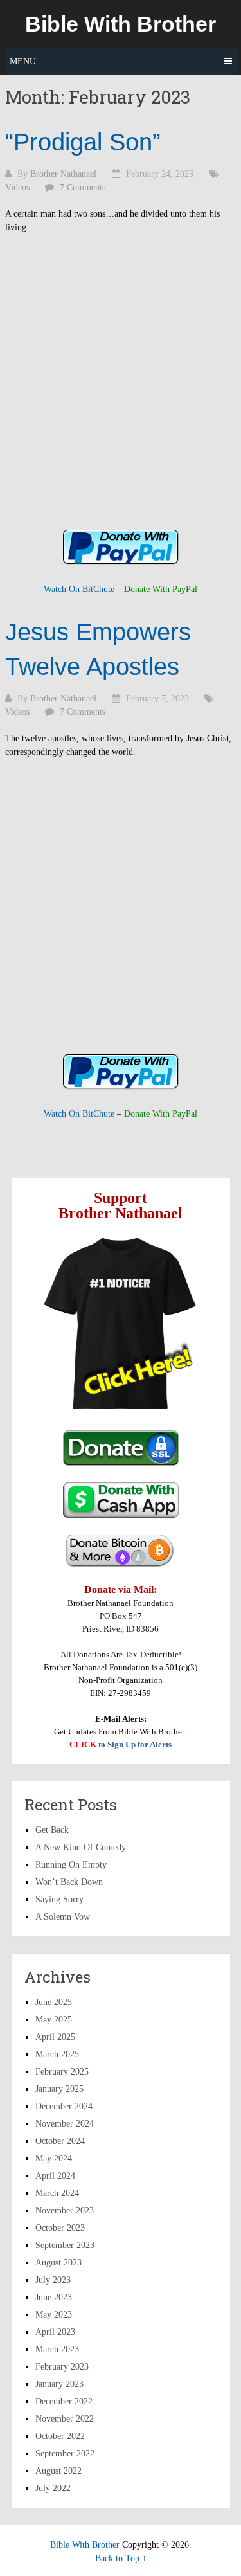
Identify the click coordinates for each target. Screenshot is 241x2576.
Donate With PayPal (161, 589)
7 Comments (83, 187)
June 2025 (54, 2002)
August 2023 (58, 2263)
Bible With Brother (121, 24)
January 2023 (59, 2384)
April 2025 (55, 2037)
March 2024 (57, 2193)
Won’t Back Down (69, 1882)
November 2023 (65, 2211)
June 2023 (54, 2297)
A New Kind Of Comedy (81, 1847)
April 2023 (55, 2332)
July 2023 (53, 2280)
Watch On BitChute (79, 589)
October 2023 (60, 2228)
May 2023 (54, 2315)
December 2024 (64, 2106)
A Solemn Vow (63, 1917)
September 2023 (65, 2245)
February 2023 (62, 2367)
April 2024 (55, 2176)
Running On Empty (71, 1865)
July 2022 (53, 2488)
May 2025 (54, 2020)
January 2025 (59, 2089)
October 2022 (60, 2436)
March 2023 (57, 2349)
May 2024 (54, 2158)
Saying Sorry (59, 1899)
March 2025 (57, 2054)
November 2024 (65, 2124)
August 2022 (58, 2471)
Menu (23, 61)
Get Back (52, 1830)
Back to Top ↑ (121, 2558)
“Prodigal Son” (83, 142)
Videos (17, 187)
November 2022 (65, 2419)
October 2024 (60, 2141)
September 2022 (65, 2454)
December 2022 (64, 2401)
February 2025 (62, 2072)
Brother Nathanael (63, 174)
